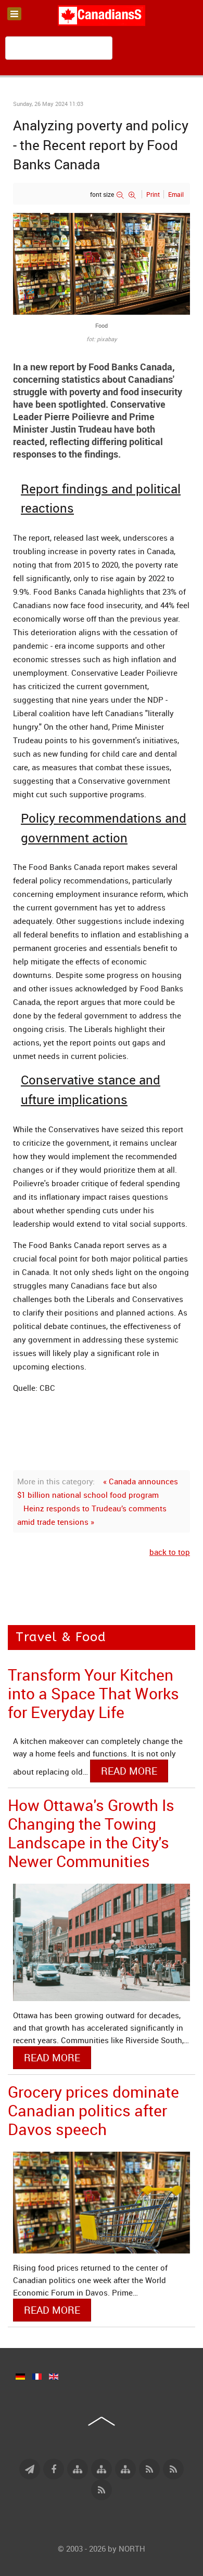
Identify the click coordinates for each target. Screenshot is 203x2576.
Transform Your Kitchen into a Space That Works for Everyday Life (93, 1693)
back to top (170, 1552)
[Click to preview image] (102, 263)
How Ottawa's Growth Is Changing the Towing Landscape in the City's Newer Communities (91, 1833)
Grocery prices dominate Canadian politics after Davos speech (93, 2110)
